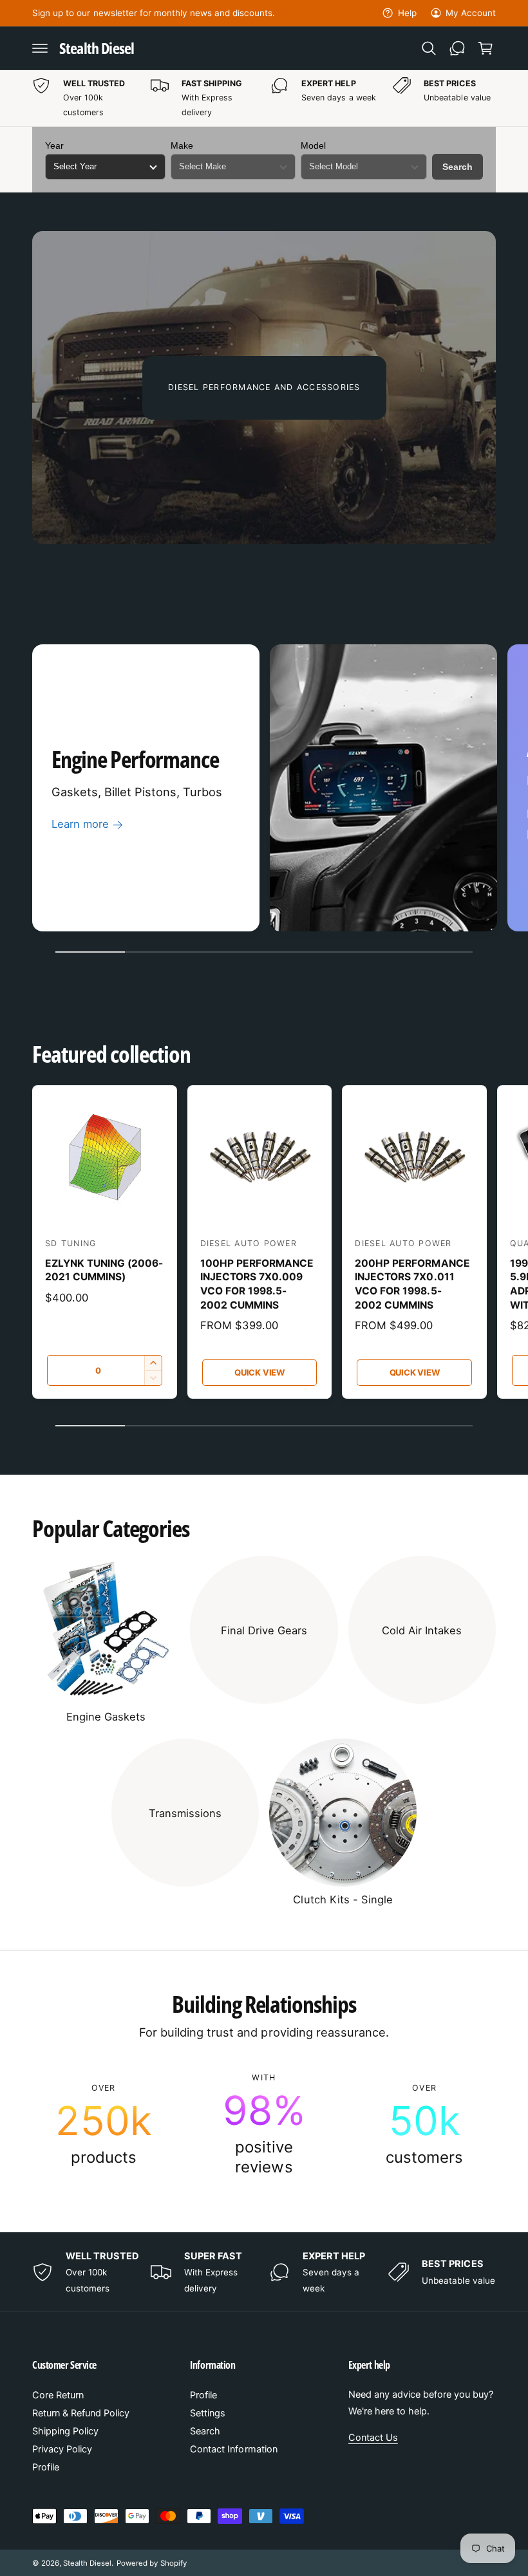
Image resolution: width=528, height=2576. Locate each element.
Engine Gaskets (106, 1717)
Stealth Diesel (87, 2563)
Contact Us (373, 2438)
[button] (40, 48)
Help (407, 13)
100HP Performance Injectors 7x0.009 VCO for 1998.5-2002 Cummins (257, 1284)
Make (182, 145)
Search (457, 167)
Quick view (259, 1372)
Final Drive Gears (264, 1630)
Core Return (58, 2395)
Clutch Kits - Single (343, 1899)
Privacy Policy (62, 2449)
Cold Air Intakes (422, 1630)
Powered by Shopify (151, 2563)
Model (313, 145)
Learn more (80, 824)
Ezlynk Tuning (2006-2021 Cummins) (104, 1270)
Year (54, 145)
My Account (471, 13)
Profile (46, 2467)
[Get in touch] (457, 48)
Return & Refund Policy (81, 2413)
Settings (208, 2413)
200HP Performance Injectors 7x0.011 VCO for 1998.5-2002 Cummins (412, 1284)
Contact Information (233, 2449)
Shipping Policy (65, 2431)
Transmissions (185, 1813)
